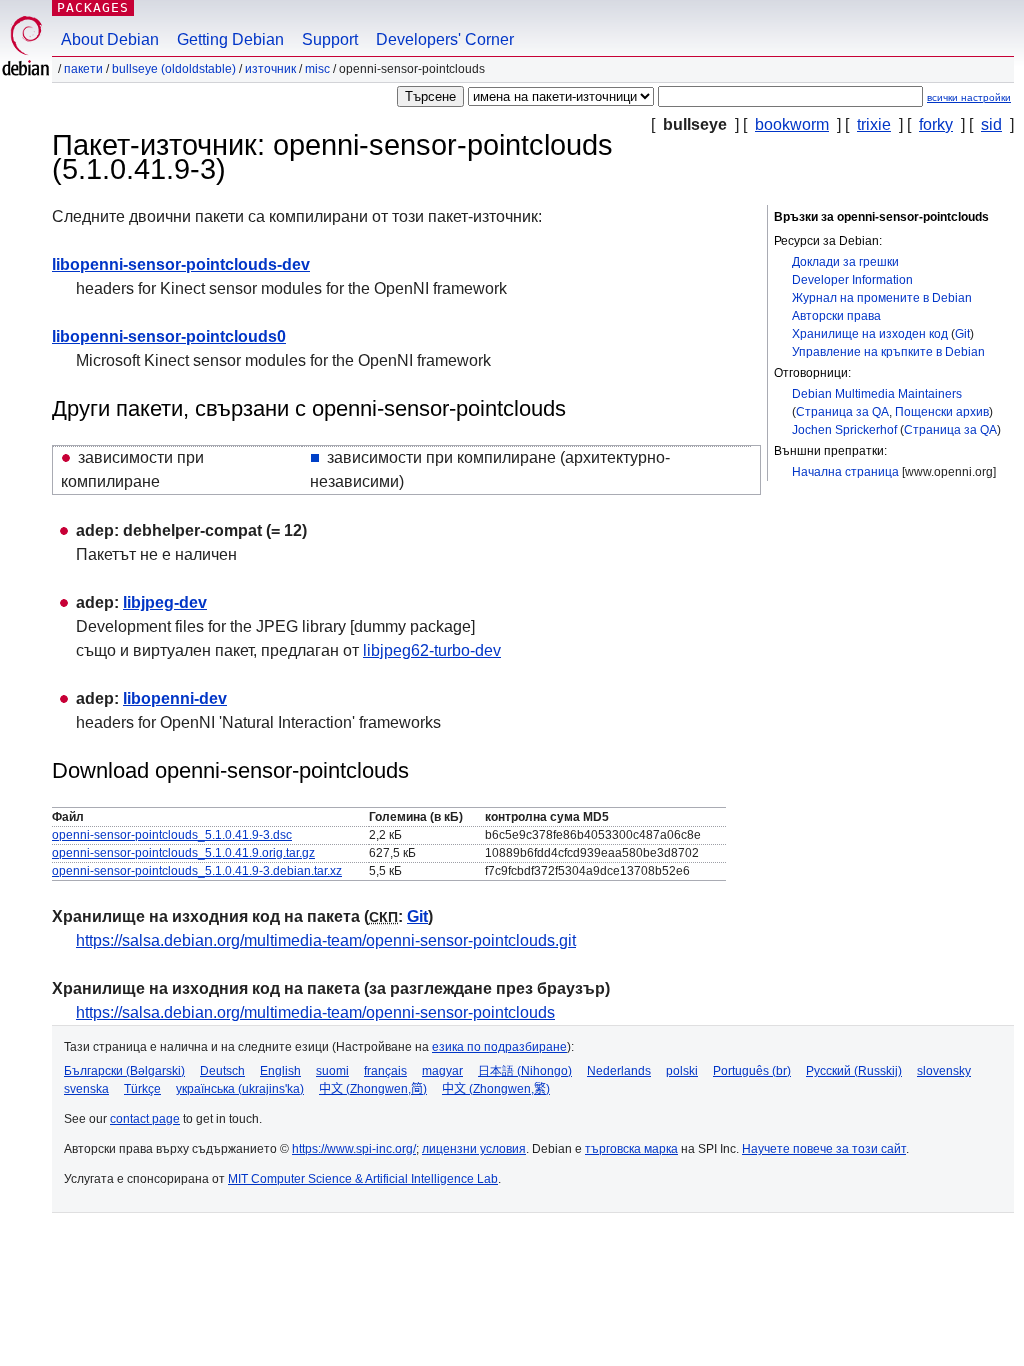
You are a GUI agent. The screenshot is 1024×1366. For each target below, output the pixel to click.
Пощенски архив (942, 412)
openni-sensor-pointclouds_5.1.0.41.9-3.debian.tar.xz (197, 871)
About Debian (110, 39)
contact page (145, 1119)
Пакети (83, 69)
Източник (270, 69)
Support (330, 39)
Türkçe (142, 1089)
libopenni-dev (175, 698)
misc (317, 69)
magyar (442, 1071)
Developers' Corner (445, 39)
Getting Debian (230, 39)
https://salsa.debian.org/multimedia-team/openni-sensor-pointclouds (315, 1012)
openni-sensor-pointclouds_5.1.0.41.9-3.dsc (172, 835)
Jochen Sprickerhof (844, 430)
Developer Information (852, 280)
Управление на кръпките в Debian (888, 352)
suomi (332, 1071)
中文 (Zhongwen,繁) (496, 1089)
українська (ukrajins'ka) (240, 1089)
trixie (874, 124)
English (280, 1071)
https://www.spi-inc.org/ (354, 1149)
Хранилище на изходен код (870, 334)
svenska (86, 1089)
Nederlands (619, 1071)
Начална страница (845, 472)
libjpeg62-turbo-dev (432, 650)
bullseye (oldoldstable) (174, 69)
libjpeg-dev (165, 602)
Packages (93, 7)
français (385, 1071)
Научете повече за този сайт (824, 1149)
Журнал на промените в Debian (882, 298)
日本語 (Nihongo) (525, 1071)
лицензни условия (474, 1149)
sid (991, 124)
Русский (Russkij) (854, 1071)
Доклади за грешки (845, 262)
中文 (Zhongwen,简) (373, 1089)
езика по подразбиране (499, 1047)
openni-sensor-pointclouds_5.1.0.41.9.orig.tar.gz (183, 853)
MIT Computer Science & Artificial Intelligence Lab (363, 1179)
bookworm (792, 124)
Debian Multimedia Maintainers (877, 394)
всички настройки (969, 97)
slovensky (944, 1071)
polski (682, 1071)
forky (936, 124)
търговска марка (631, 1149)
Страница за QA (842, 412)
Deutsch (222, 1071)
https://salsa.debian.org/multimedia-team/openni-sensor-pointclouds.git (326, 940)
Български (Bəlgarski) (124, 1071)
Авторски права (836, 316)
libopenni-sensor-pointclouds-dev (181, 264)
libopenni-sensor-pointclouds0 (169, 336)
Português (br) (752, 1071)
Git (962, 334)
